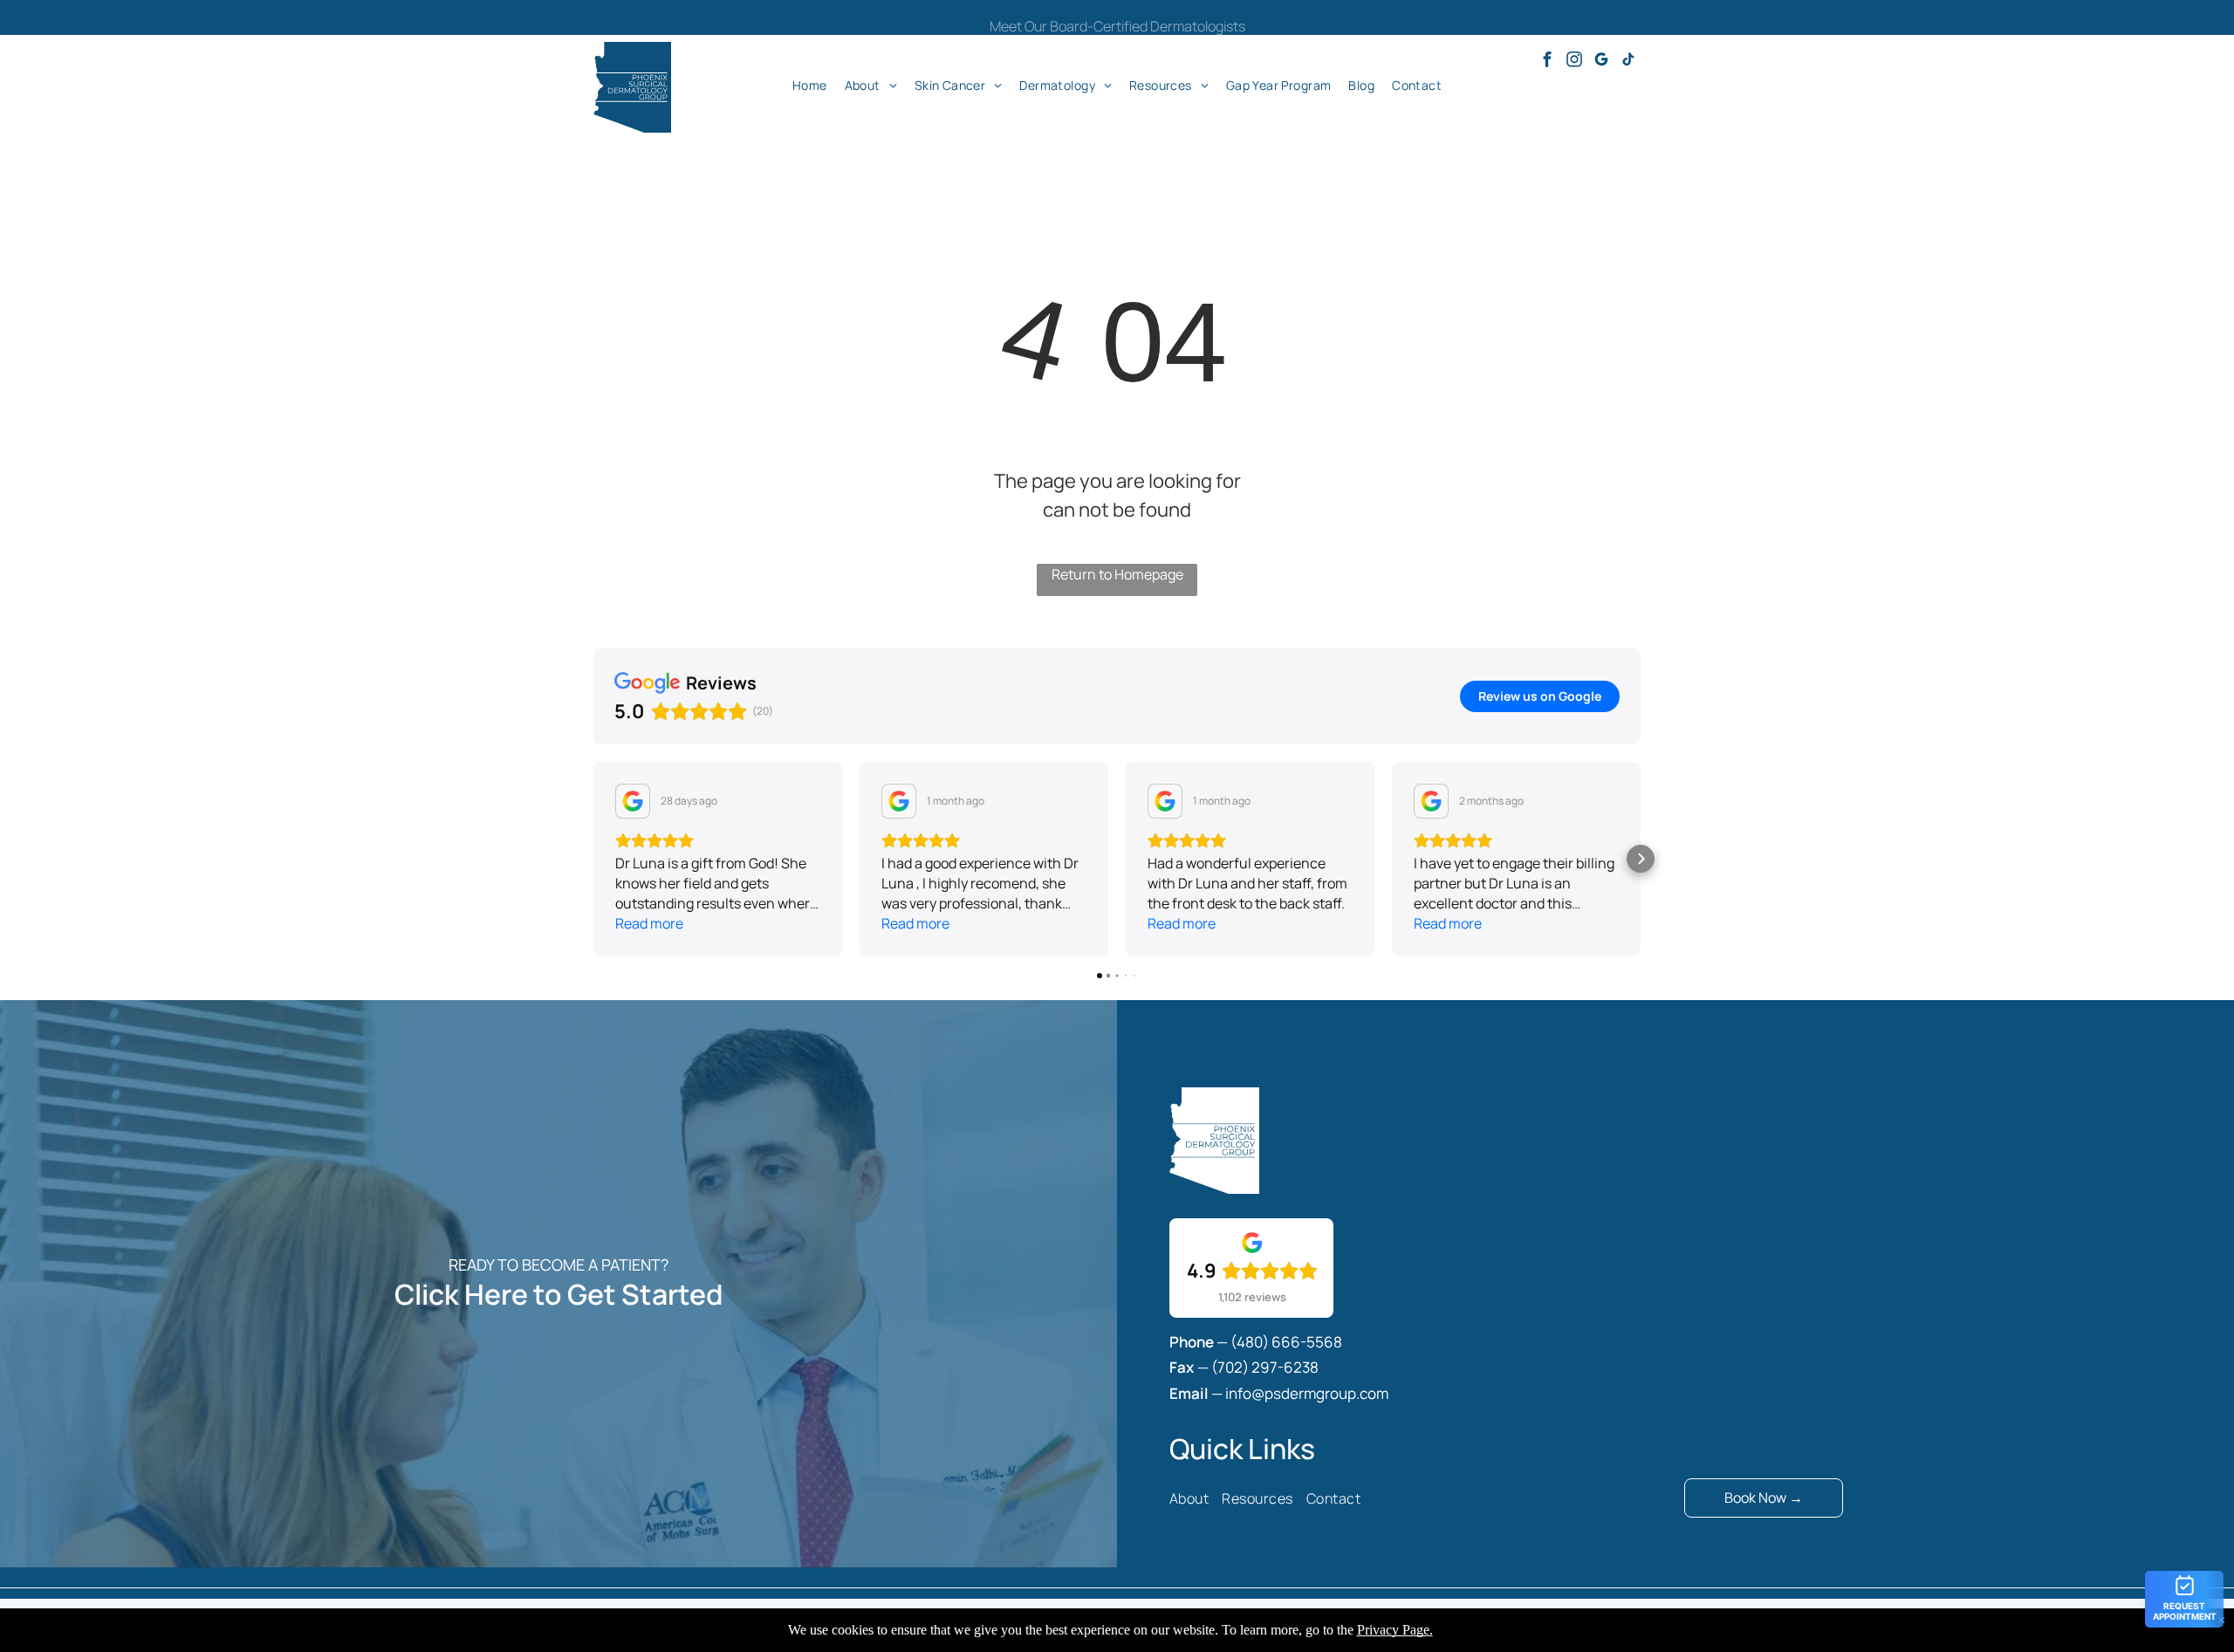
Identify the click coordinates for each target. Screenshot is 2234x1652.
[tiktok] (1628, 62)
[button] (593, 859)
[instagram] (1574, 62)
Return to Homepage (1117, 574)
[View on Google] (633, 801)
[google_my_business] (1601, 62)
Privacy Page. (1395, 1630)
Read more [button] (649, 923)
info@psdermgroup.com (1307, 1393)
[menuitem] (810, 85)
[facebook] (1547, 62)
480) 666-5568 (1289, 1342)
